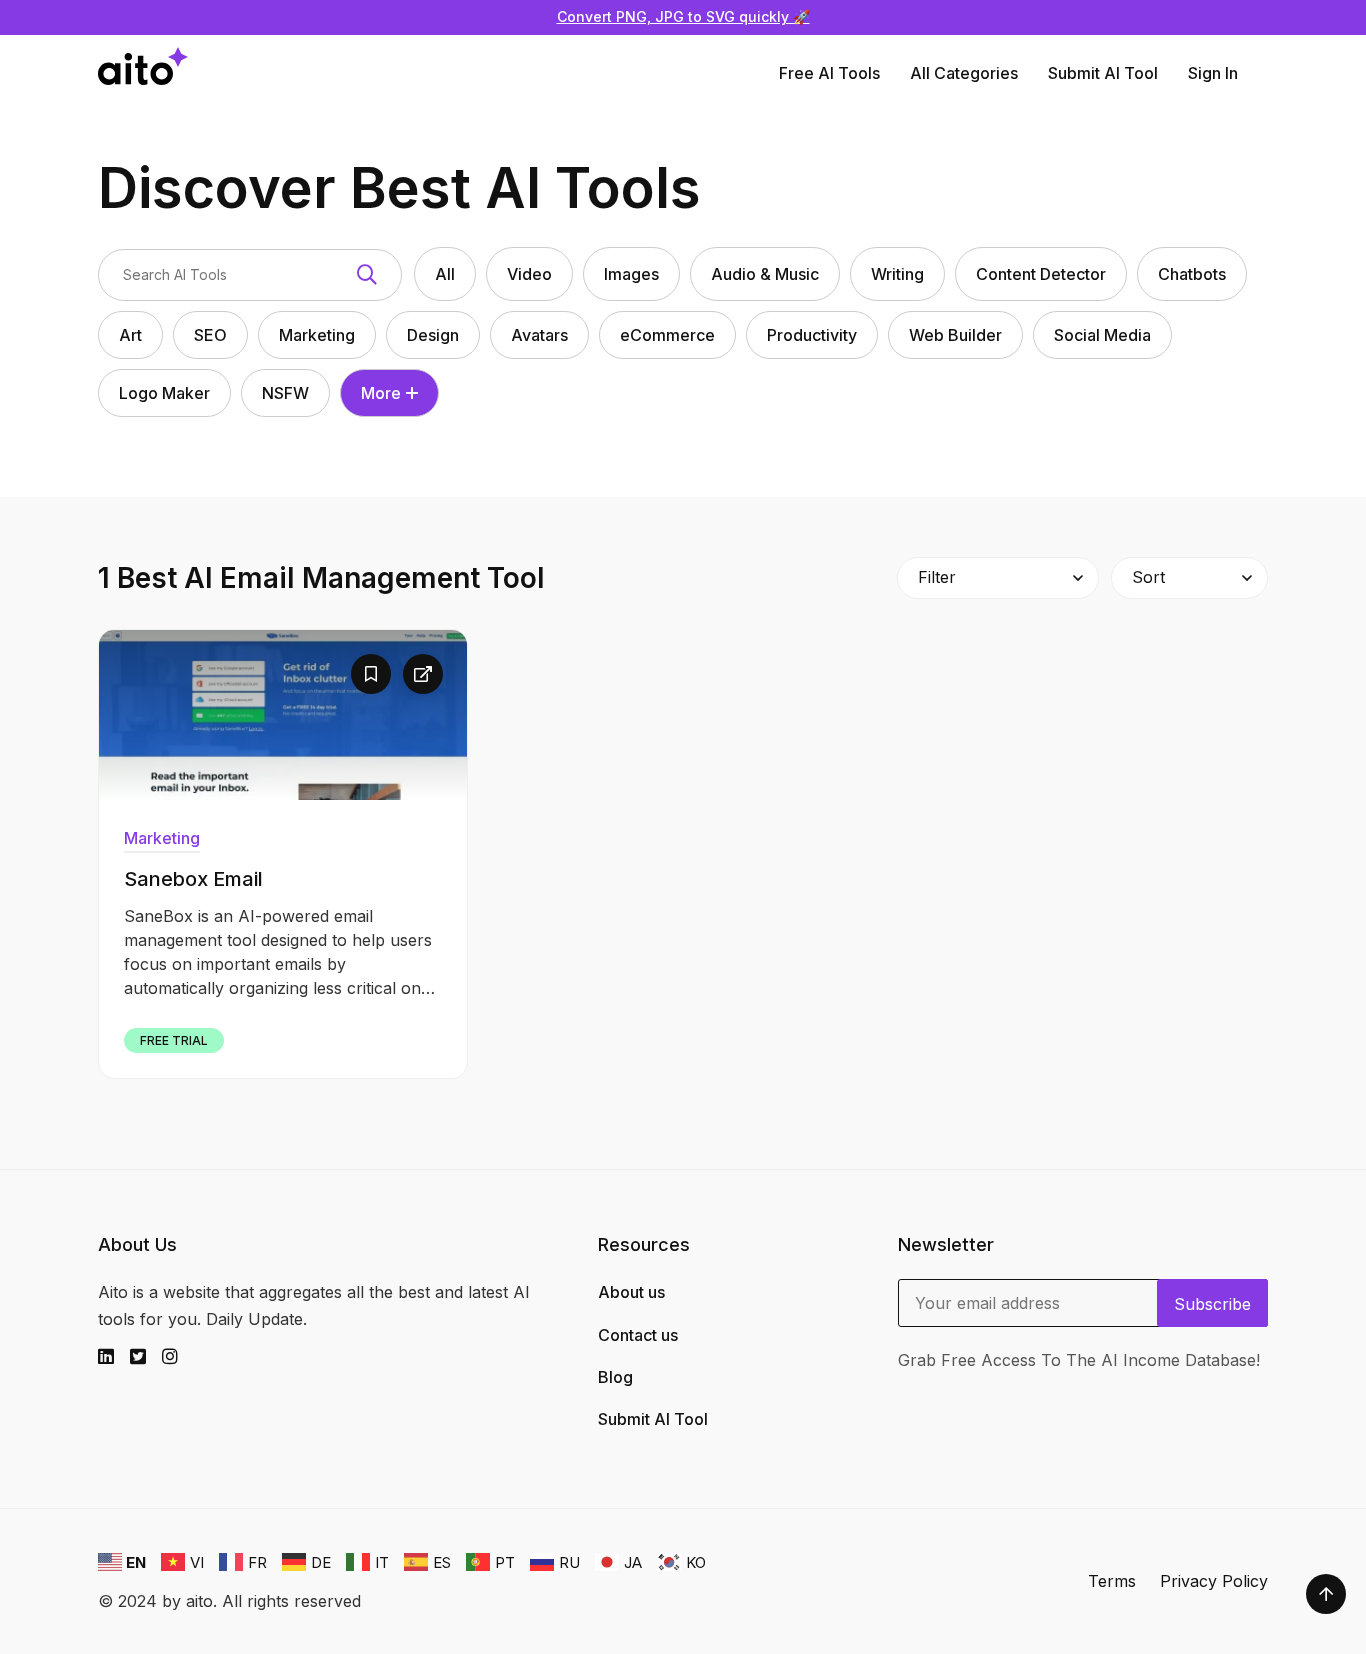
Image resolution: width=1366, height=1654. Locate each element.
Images (631, 274)
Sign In (1213, 73)
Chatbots (1192, 274)
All (445, 274)
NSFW (285, 393)
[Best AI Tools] (143, 73)
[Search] (367, 275)
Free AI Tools (829, 73)
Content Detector (1041, 274)
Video (529, 274)
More (381, 393)
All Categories (964, 73)
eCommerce (667, 335)
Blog (615, 1377)
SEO (210, 335)
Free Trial (174, 1040)
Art (130, 335)
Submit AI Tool (1103, 73)
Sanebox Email (193, 879)
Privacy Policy (1214, 1581)
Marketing (317, 335)
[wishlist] (371, 674)
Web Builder (955, 335)
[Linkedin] (114, 1357)
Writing (897, 274)
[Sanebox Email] (283, 715)
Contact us (638, 1335)
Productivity (812, 335)
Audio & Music (765, 274)
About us (631, 1292)
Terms (1112, 1581)
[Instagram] (178, 1357)
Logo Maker (164, 393)
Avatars (539, 335)
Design (433, 335)
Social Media (1102, 335)
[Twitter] (146, 1357)
